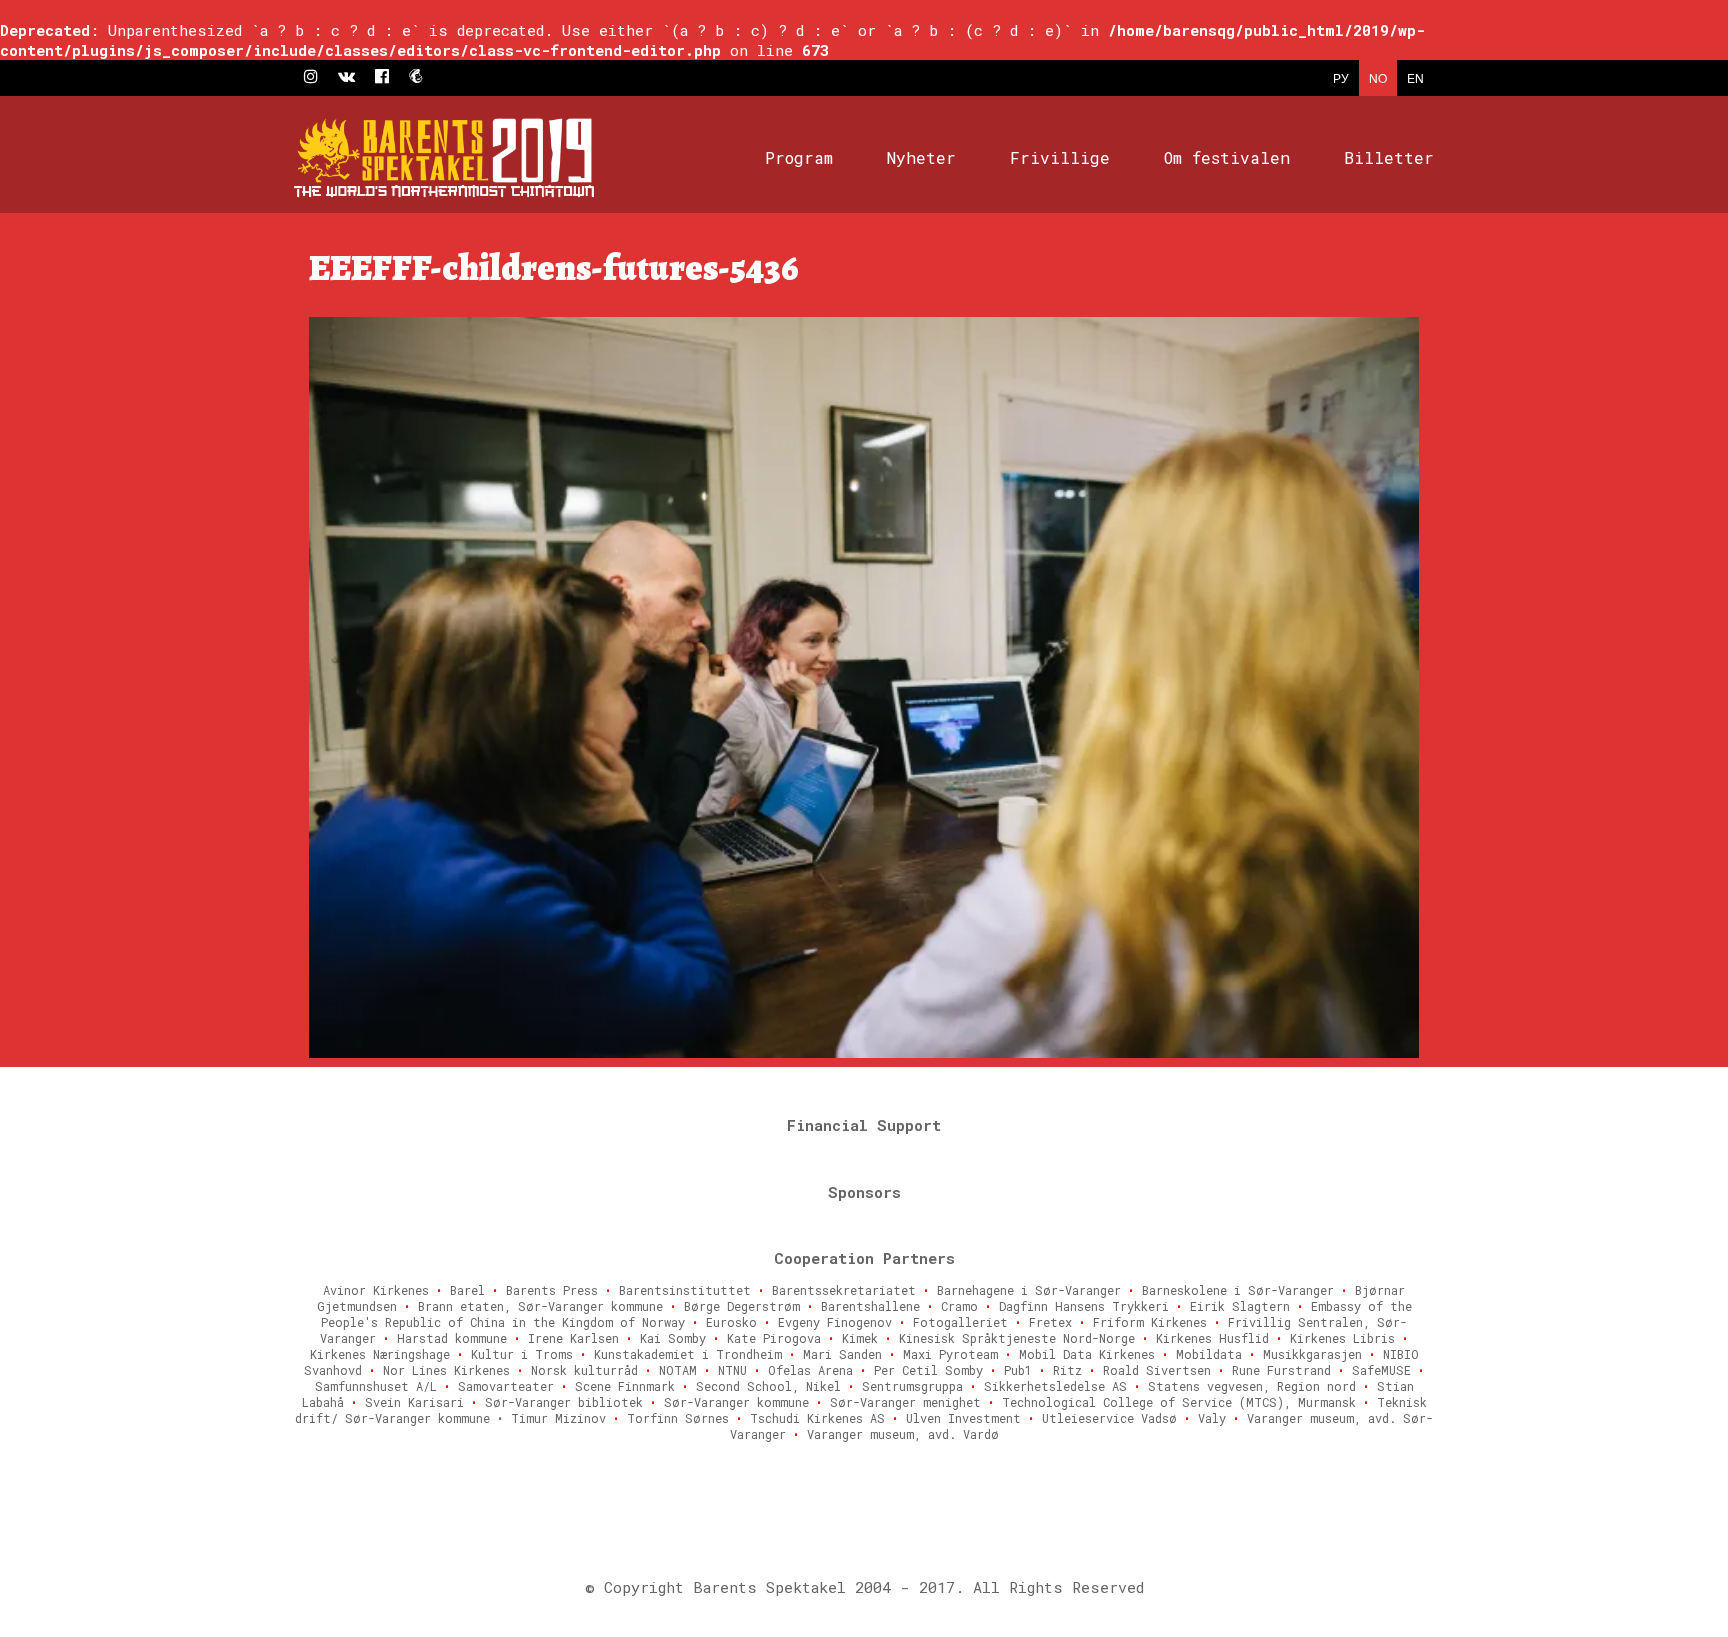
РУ (1341, 77)
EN (1415, 77)
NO (1378, 77)
